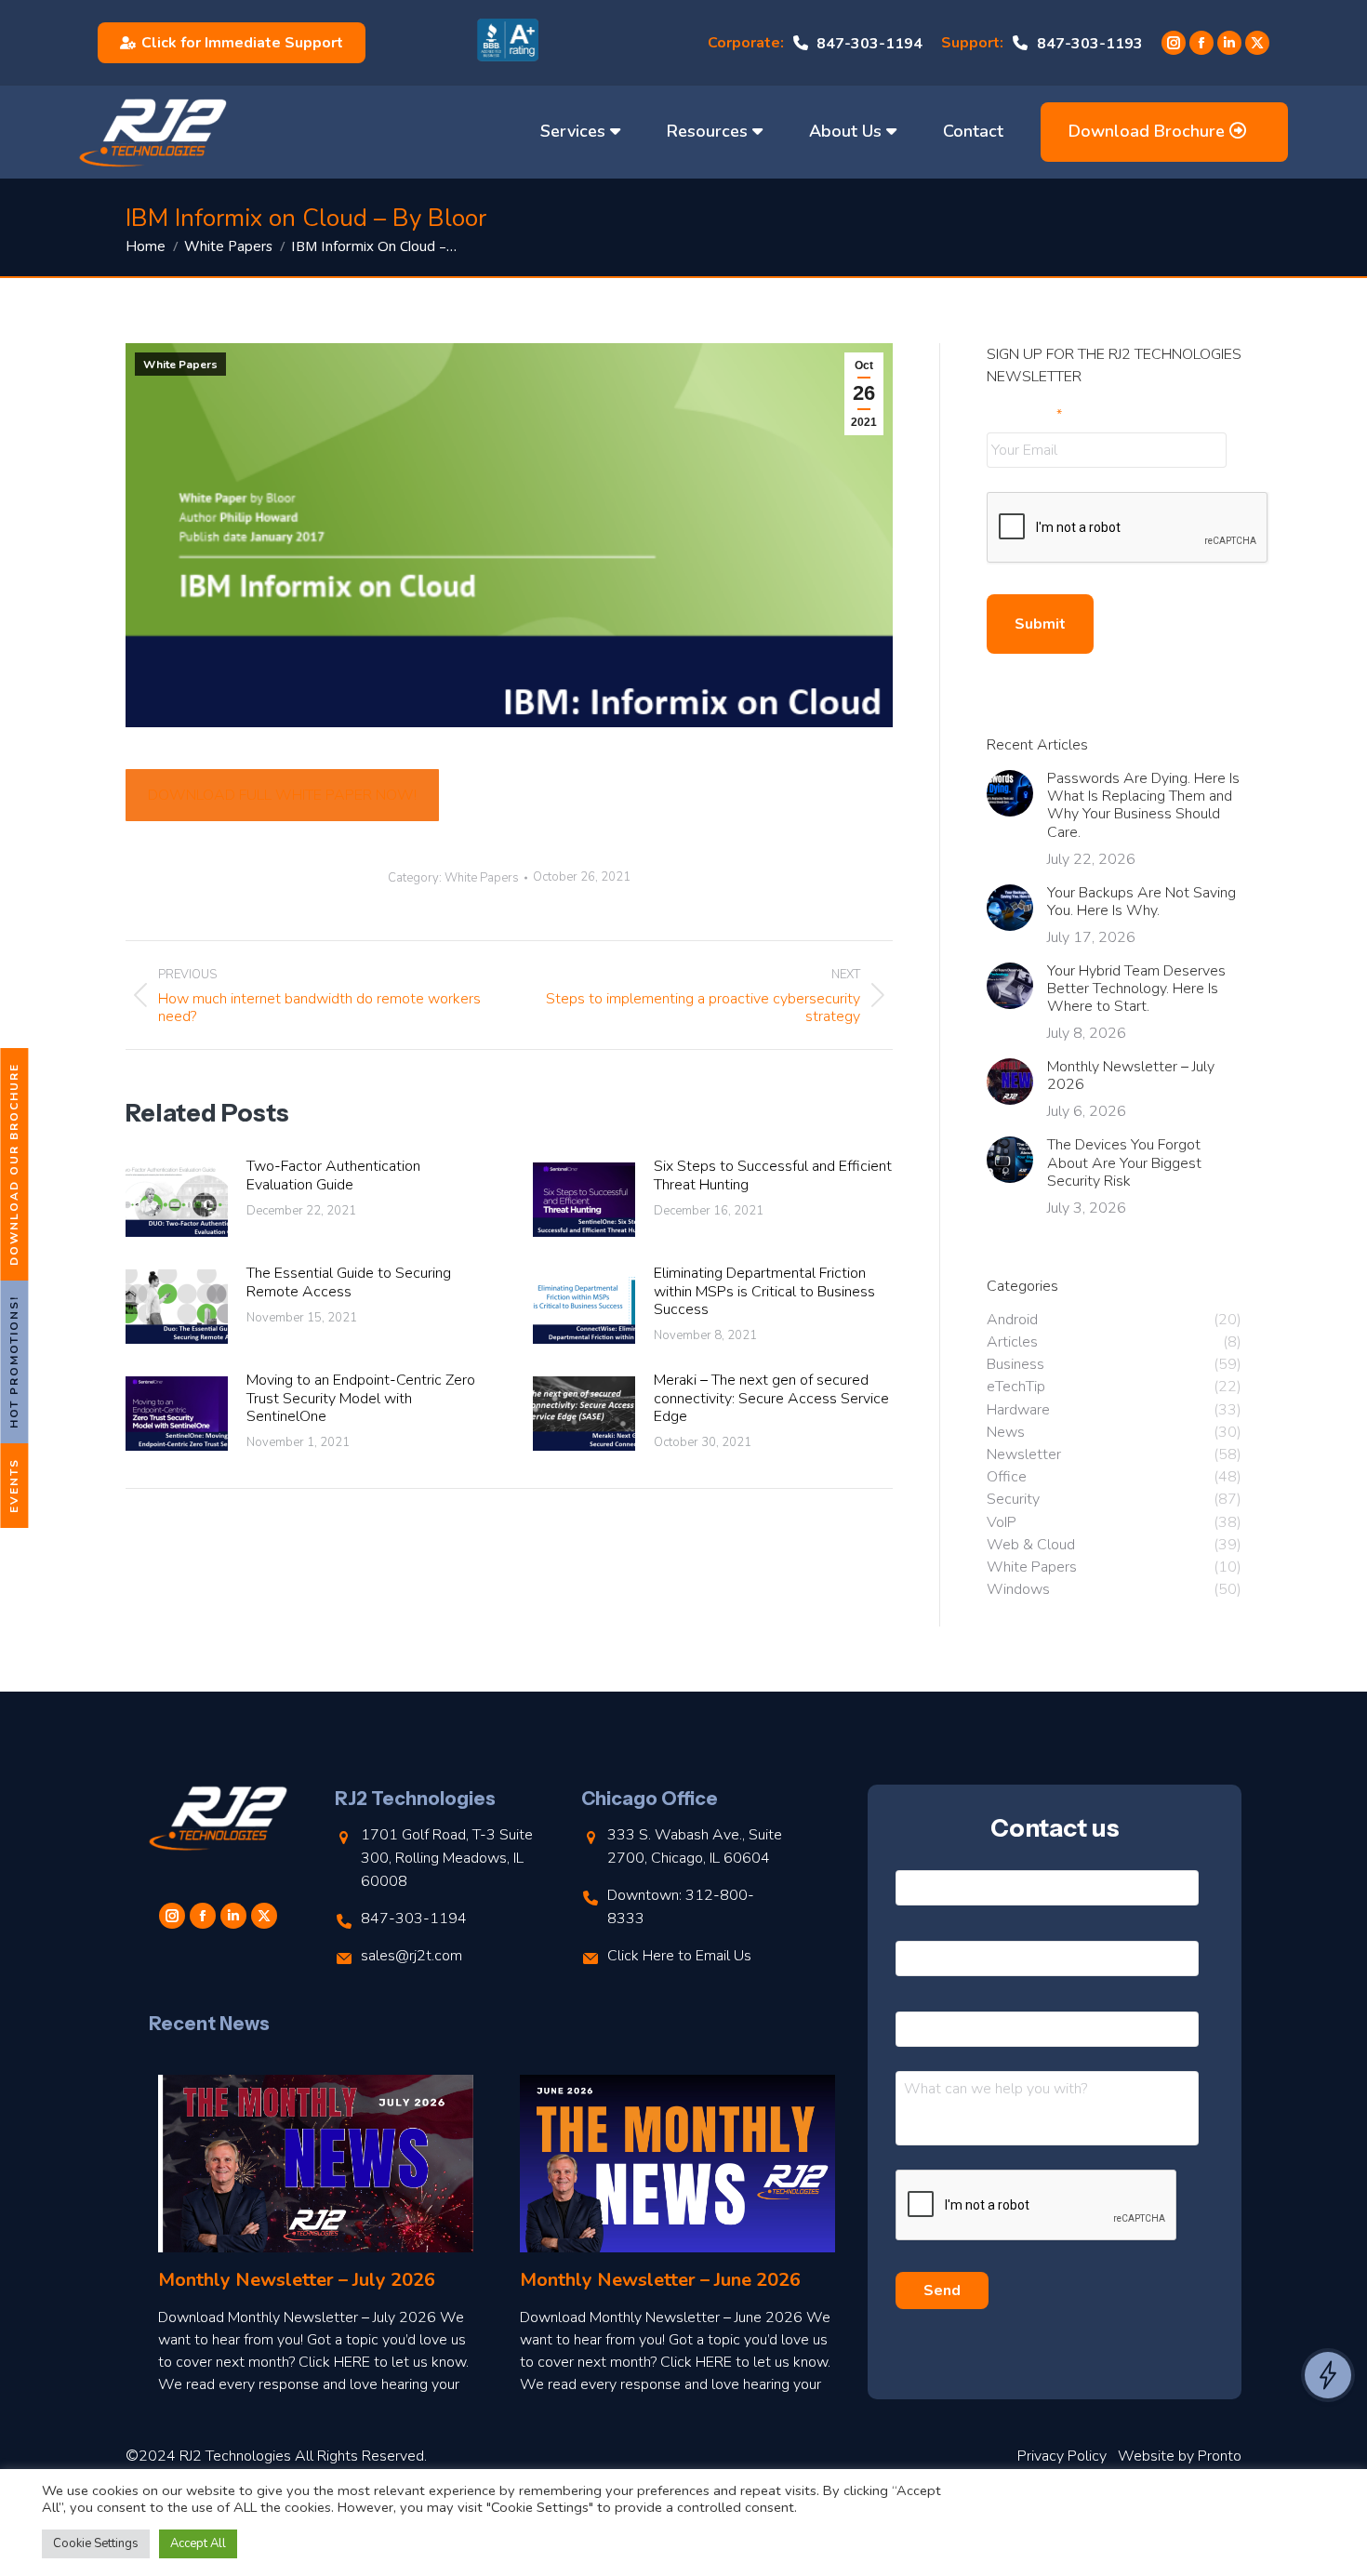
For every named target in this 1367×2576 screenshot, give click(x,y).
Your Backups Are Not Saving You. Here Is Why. (1141, 902)
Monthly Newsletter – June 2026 (660, 2280)
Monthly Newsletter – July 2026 (1131, 1076)
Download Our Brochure (14, 1164)
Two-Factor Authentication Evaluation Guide (333, 1175)
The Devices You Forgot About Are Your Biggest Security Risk (1124, 1163)
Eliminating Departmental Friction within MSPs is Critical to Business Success (764, 1292)
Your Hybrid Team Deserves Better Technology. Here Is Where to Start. (1136, 989)
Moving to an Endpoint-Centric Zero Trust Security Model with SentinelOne (361, 1399)
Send (942, 2291)
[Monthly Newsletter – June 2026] (677, 2164)
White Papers (180, 365)
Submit (1040, 624)
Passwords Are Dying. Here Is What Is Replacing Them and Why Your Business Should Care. (1143, 806)
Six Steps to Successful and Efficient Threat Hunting (773, 1175)
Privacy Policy (1062, 2456)
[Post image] (177, 1200)
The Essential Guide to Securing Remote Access (349, 1282)
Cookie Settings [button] (96, 2543)
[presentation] (1128, 528)
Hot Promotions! (14, 1362)
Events (14, 1486)
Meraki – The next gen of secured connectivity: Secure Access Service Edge (771, 1399)
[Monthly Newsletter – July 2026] (316, 2164)
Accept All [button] (198, 2543)
